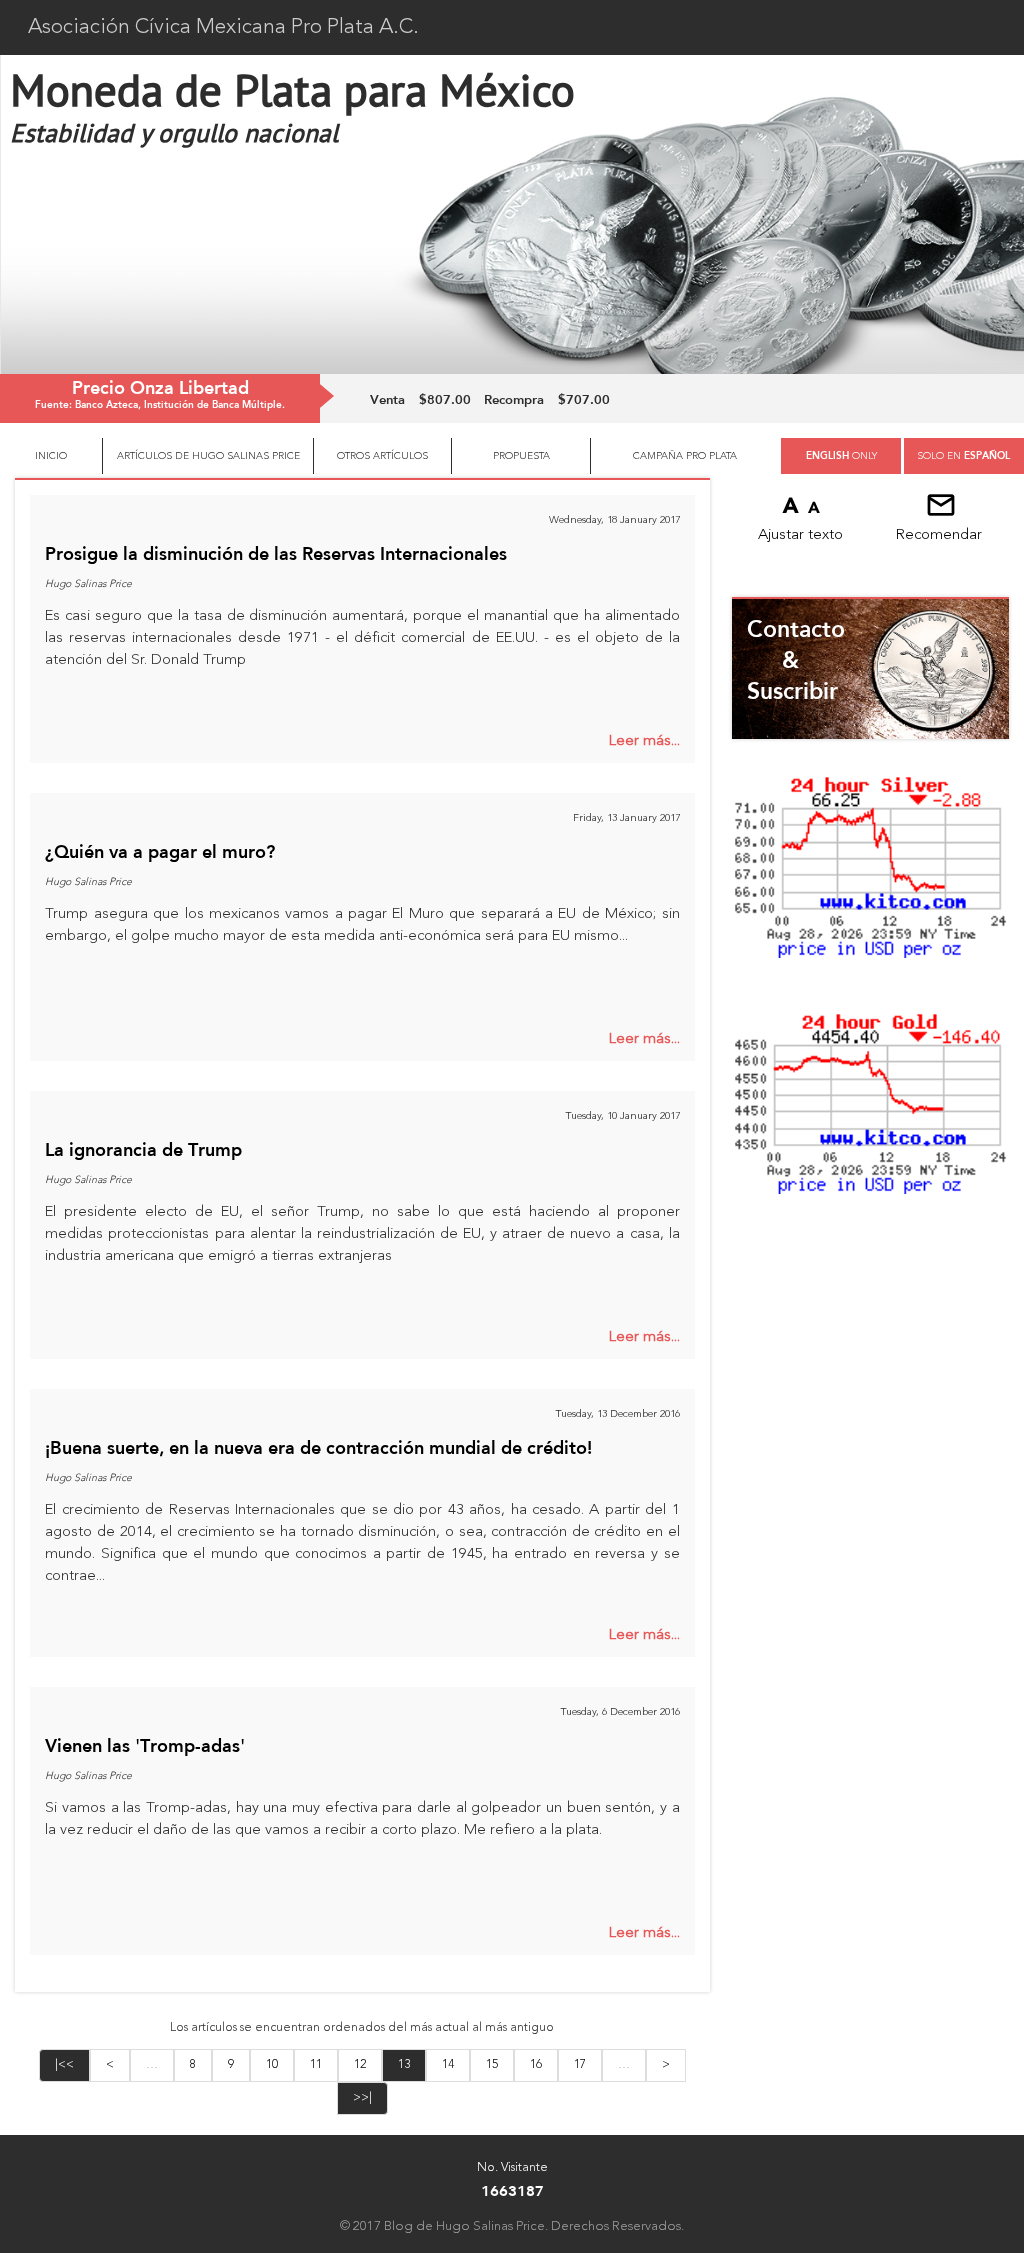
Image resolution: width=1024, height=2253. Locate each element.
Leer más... (644, 741)
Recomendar (939, 535)
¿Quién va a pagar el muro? (160, 851)
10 (272, 2065)
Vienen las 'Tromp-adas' (145, 1745)
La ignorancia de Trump (143, 1149)
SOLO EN (963, 455)
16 (536, 2065)
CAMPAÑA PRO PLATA (685, 456)
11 (316, 2065)
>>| (362, 2098)
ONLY (841, 455)
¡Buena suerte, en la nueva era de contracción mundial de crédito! (318, 1447)
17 (580, 2065)
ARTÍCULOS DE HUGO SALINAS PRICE (208, 456)
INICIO (51, 456)
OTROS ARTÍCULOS (382, 456)
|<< (64, 2065)
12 (360, 2065)
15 (492, 2065)
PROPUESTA (521, 456)
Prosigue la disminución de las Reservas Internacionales (276, 553)
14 (448, 2065)
